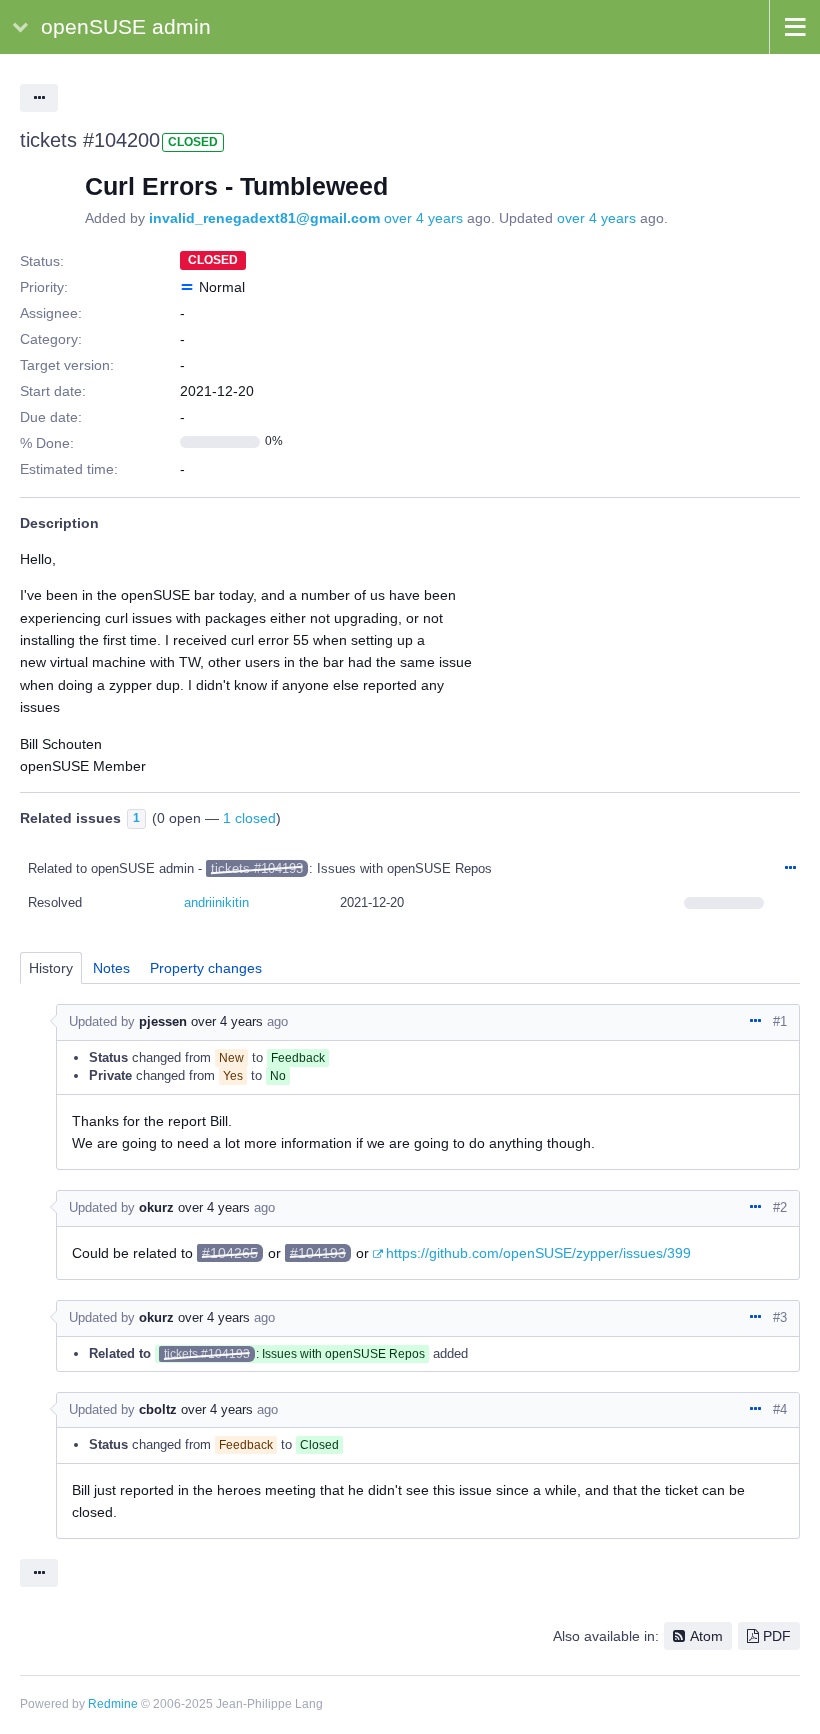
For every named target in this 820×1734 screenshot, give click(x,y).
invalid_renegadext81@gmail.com (264, 218)
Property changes (206, 968)
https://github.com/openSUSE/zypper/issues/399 (538, 1253)
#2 (780, 1207)
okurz (156, 1207)
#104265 (230, 1253)
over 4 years (423, 218)
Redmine (113, 1704)
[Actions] (790, 869)
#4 (780, 1409)
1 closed (249, 818)
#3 (780, 1317)
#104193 (318, 1253)
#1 (780, 1021)
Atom (706, 1636)
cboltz (158, 1409)
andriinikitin (216, 902)
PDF (777, 1636)
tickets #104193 (257, 868)
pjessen (163, 1021)
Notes (111, 968)
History (51, 968)
